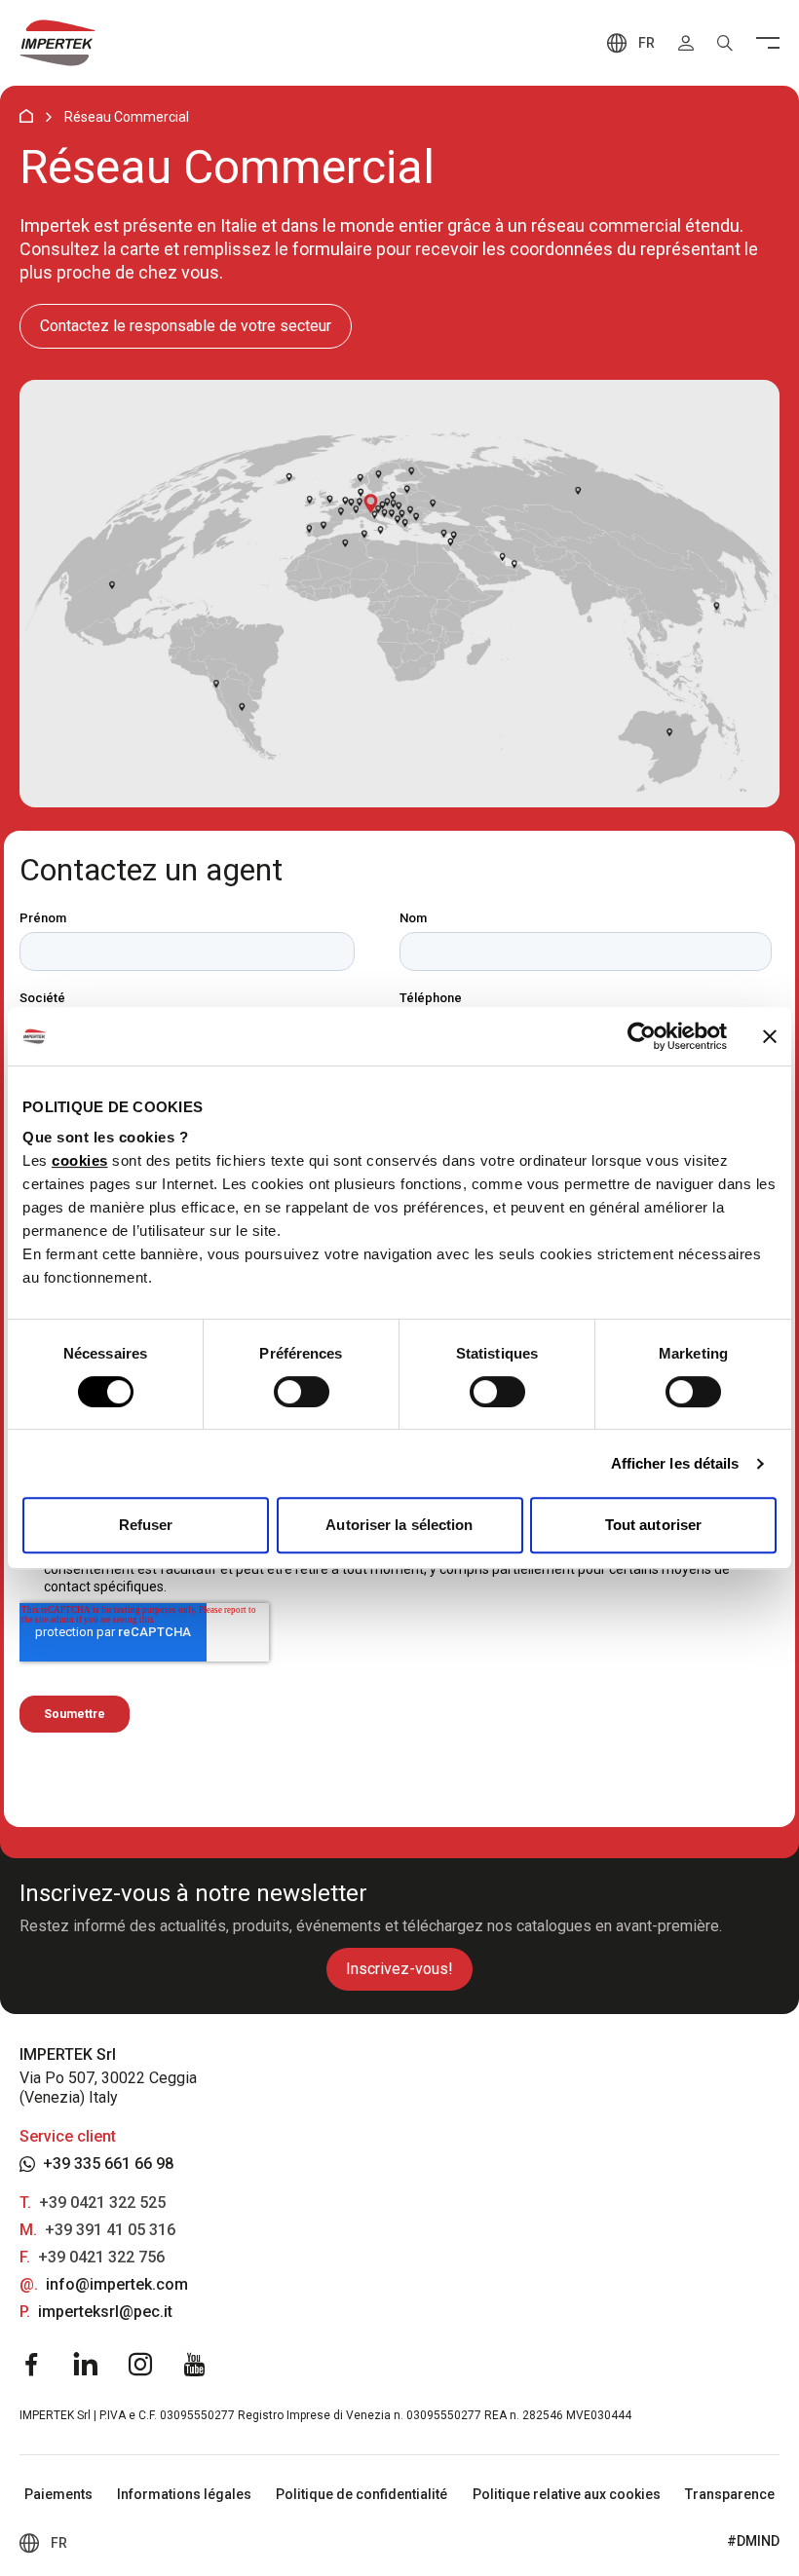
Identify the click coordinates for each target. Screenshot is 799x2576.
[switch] (302, 1392)
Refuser (146, 1525)
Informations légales (184, 2494)
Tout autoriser (653, 1525)
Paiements (58, 2494)
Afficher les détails (675, 1463)
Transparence (730, 2494)
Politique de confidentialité (361, 2494)
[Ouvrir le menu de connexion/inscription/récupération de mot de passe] (686, 43)
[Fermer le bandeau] (770, 1036)
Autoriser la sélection (399, 1525)
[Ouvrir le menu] (768, 43)
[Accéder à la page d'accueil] (57, 43)
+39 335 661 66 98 (108, 2164)
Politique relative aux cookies (567, 2494)
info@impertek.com (117, 2284)
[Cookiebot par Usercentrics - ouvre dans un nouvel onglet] (642, 1036)
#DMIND (753, 2541)
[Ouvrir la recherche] (725, 43)
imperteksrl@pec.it (105, 2312)
